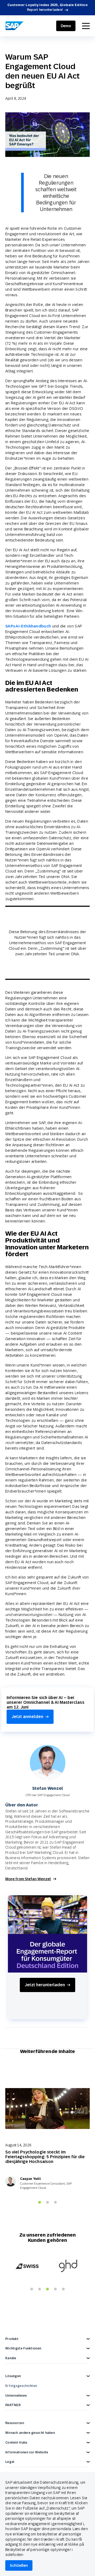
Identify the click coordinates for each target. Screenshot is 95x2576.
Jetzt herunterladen (45, 1985)
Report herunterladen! (45, 10)
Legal (10, 2462)
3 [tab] (55, 2203)
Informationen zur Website (27, 2452)
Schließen (19, 2565)
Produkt (12, 2339)
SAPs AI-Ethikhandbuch (28, 626)
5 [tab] (63, 2289)
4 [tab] (55, 2289)
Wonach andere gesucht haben (30, 2433)
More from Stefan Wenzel (28, 1879)
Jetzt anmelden (27, 1717)
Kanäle (11, 2358)
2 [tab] (47, 2203)
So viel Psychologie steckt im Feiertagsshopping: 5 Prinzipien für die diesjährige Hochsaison (45, 2157)
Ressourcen (15, 2423)
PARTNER (13, 2405)
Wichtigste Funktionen (23, 2348)
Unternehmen (16, 2396)
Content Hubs (16, 2443)
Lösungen (13, 2376)
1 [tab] (40, 2203)
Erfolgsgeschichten (21, 2386)
